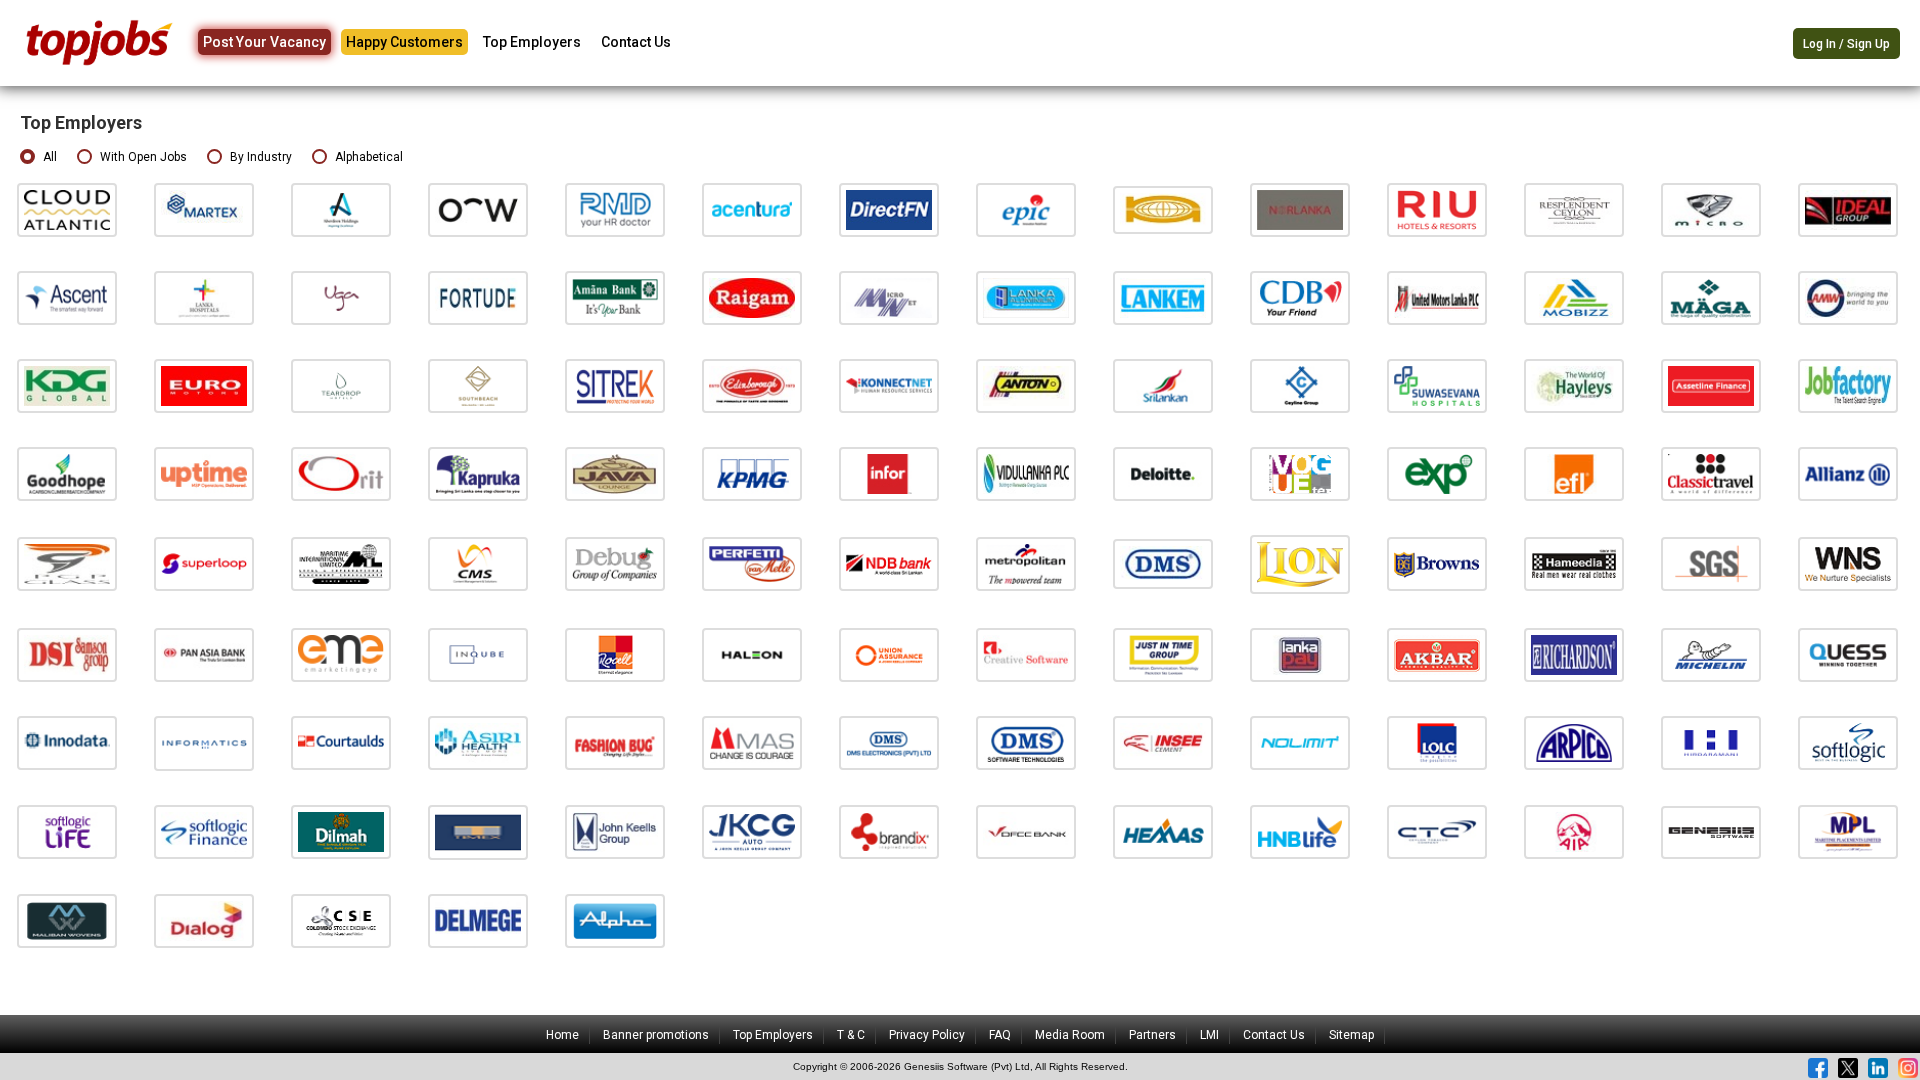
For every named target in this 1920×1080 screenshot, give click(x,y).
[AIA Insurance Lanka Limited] (1574, 831)
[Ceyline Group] (1300, 385)
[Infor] (889, 473)
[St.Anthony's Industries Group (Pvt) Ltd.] (1026, 385)
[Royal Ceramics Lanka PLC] (615, 654)
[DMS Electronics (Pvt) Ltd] (889, 742)
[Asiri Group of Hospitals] (478, 742)
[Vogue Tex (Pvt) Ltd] (1300, 473)
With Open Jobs (143, 157)
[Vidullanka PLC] (1026, 473)
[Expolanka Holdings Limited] (1437, 473)
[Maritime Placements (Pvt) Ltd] (1848, 831)
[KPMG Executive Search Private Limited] (752, 473)
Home (562, 1035)
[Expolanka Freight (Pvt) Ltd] (1574, 473)
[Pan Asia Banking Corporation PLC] (204, 654)
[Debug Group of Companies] (615, 563)
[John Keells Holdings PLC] (615, 831)
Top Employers (532, 42)
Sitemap (1351, 1035)
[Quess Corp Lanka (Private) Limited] (1848, 654)
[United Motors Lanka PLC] (1437, 297)
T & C (851, 1035)
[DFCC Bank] (1026, 831)
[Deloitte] (1163, 473)
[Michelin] (1711, 654)
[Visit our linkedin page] (1878, 1068)
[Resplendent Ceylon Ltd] (1574, 209)
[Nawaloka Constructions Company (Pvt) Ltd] (1163, 209)
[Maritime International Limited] (341, 563)
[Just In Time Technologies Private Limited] (1163, 654)
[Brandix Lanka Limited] (889, 831)
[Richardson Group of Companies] (1574, 654)
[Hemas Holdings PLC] (1163, 831)
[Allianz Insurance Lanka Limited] (1848, 473)
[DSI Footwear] (67, 654)
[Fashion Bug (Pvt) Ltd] (615, 742)
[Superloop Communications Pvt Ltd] (204, 563)
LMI (1209, 1035)
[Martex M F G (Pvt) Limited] (204, 209)
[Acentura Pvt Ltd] (752, 209)
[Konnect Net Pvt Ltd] (889, 385)
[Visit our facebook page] (1818, 1068)
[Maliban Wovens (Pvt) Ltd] (67, 920)
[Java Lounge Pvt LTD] (615, 473)
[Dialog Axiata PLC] (204, 920)
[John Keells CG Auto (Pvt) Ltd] (752, 831)
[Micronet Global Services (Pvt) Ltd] (889, 297)
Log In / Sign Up (1846, 44)
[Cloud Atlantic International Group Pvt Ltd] (67, 209)
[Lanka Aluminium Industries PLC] (1026, 297)
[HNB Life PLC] (1300, 831)
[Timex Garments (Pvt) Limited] (478, 831)
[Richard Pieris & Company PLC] (1574, 742)
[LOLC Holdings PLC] (1437, 742)
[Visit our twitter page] (1848, 1068)
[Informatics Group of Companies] (204, 742)
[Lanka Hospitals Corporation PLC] (204, 297)
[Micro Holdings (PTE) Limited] (1711, 209)
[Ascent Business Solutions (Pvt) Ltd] (67, 297)
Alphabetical (369, 157)
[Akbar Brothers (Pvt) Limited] (1437, 654)
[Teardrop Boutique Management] (341, 385)
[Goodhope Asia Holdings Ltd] (67, 473)
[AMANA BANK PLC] (615, 297)
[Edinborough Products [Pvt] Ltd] (752, 385)
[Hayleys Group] (1574, 385)
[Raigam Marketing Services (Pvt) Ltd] (752, 297)
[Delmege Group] (478, 920)
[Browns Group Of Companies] (1437, 563)
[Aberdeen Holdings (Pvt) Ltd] (341, 209)
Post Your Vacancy (264, 42)
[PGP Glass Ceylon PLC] (67, 563)
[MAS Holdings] (752, 742)
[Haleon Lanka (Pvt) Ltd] (752, 654)
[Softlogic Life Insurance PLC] (67, 831)
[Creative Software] (1026, 654)
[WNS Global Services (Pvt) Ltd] (1848, 563)
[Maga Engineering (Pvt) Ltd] (1711, 297)
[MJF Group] (341, 831)
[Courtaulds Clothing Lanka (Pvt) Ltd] (341, 742)
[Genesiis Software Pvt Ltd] (1711, 831)
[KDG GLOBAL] (67, 385)
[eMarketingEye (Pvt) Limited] (341, 654)
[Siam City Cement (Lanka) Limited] (1163, 742)
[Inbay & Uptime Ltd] (204, 473)
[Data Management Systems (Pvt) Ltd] (1163, 563)
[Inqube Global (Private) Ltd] (478, 654)
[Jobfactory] (1848, 385)
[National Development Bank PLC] (889, 563)
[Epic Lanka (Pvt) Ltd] (1026, 209)
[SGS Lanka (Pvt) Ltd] (1711, 563)
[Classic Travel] (1711, 473)
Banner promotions (656, 1035)
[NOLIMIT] (1300, 742)
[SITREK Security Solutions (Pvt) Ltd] (615, 385)
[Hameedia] (1574, 563)
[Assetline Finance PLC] (1711, 385)
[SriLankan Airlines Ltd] (1163, 385)
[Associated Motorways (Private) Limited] (1848, 297)
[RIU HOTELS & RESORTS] (1437, 209)
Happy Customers (404, 42)
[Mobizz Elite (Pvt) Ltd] (1574, 297)
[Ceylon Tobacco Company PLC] (1437, 831)
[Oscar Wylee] (478, 209)
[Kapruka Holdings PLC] (478, 473)
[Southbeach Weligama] (478, 385)
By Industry (261, 157)
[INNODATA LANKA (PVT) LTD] (67, 742)
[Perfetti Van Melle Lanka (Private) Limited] (752, 563)
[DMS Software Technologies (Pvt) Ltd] (1026, 742)
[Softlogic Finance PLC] (204, 831)
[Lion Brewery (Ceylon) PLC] (1300, 563)
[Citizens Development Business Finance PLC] (1300, 297)
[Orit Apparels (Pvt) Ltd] (341, 473)
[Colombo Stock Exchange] (341, 920)
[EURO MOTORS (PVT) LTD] (204, 385)
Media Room (1070, 1035)
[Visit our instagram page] (1908, 1068)
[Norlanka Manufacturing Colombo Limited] (1300, 209)
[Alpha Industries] (615, 920)
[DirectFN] (889, 209)
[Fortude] (478, 297)
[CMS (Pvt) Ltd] (478, 563)
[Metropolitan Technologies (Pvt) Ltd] (1026, 563)
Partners (1152, 1035)
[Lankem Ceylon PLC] (1163, 297)
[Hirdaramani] (1711, 742)
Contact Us (636, 42)
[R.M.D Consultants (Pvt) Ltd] (615, 209)
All (50, 157)
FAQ (1000, 1035)
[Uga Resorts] (341, 297)
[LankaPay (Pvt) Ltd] (1300, 654)
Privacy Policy (927, 1035)
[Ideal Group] (1848, 209)
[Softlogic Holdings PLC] (1848, 742)
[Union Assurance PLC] (889, 654)
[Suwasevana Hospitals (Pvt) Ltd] (1437, 385)
